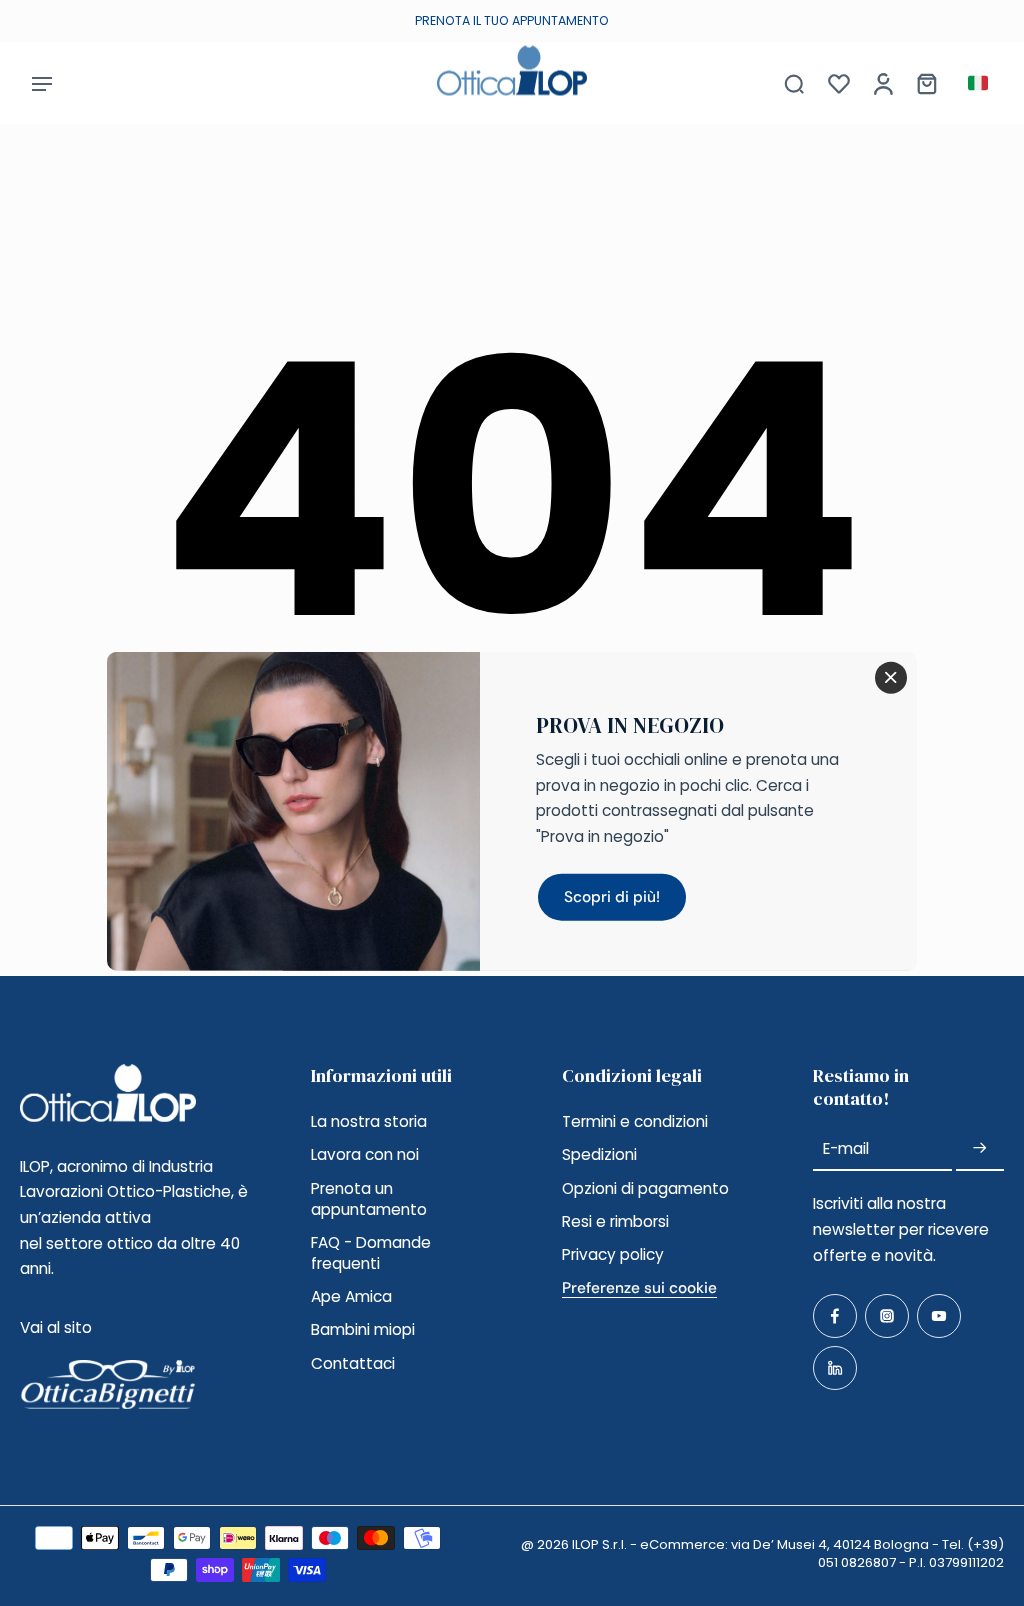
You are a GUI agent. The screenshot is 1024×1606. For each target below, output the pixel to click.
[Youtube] (939, 1316)
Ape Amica (351, 1296)
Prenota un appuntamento (369, 1199)
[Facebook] (835, 1316)
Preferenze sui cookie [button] (639, 1288)
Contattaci (353, 1363)
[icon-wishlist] (838, 83)
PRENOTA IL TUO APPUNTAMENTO (512, 20)
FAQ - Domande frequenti (371, 1253)
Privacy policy (613, 1254)
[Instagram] (887, 1316)
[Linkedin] (835, 1368)
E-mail (846, 1148)
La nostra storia (369, 1121)
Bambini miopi (363, 1329)
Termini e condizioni (635, 1121)
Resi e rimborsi (615, 1221)
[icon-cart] (926, 83)
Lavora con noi (365, 1154)
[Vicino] (891, 678)
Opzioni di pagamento (645, 1188)
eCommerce (682, 1544)
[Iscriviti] (980, 1148)
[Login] (882, 83)
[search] (794, 83)
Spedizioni (599, 1154)
